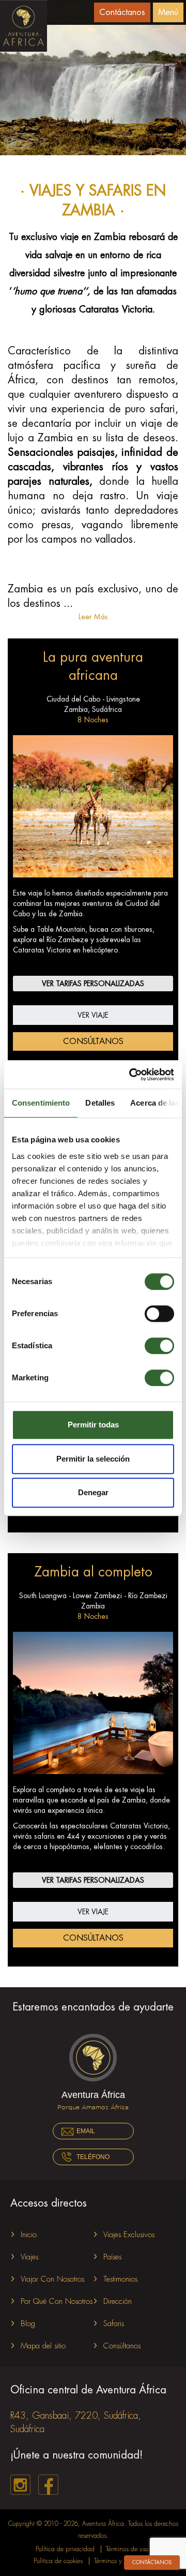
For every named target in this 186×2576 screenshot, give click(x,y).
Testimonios (120, 2279)
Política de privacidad (65, 2549)
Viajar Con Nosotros (52, 2279)
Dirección (118, 2302)
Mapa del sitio (43, 2346)
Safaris (114, 2324)
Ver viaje (93, 1015)
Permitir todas (93, 1425)
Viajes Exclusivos (129, 2235)
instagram (20, 2485)
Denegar (93, 1492)
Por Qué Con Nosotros (57, 2302)
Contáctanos (122, 12)
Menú (168, 12)
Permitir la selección (93, 1459)
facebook (48, 2485)
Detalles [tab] (100, 1103)
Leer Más (93, 617)
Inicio (29, 2235)
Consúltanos (93, 1041)
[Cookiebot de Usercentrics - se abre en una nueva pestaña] (131, 1075)
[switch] (159, 1314)
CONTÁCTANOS (152, 2563)
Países (112, 2257)
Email (86, 2131)
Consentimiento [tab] (41, 1103)
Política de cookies (58, 2561)
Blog (28, 2324)
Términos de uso (127, 2549)
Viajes (29, 2257)
